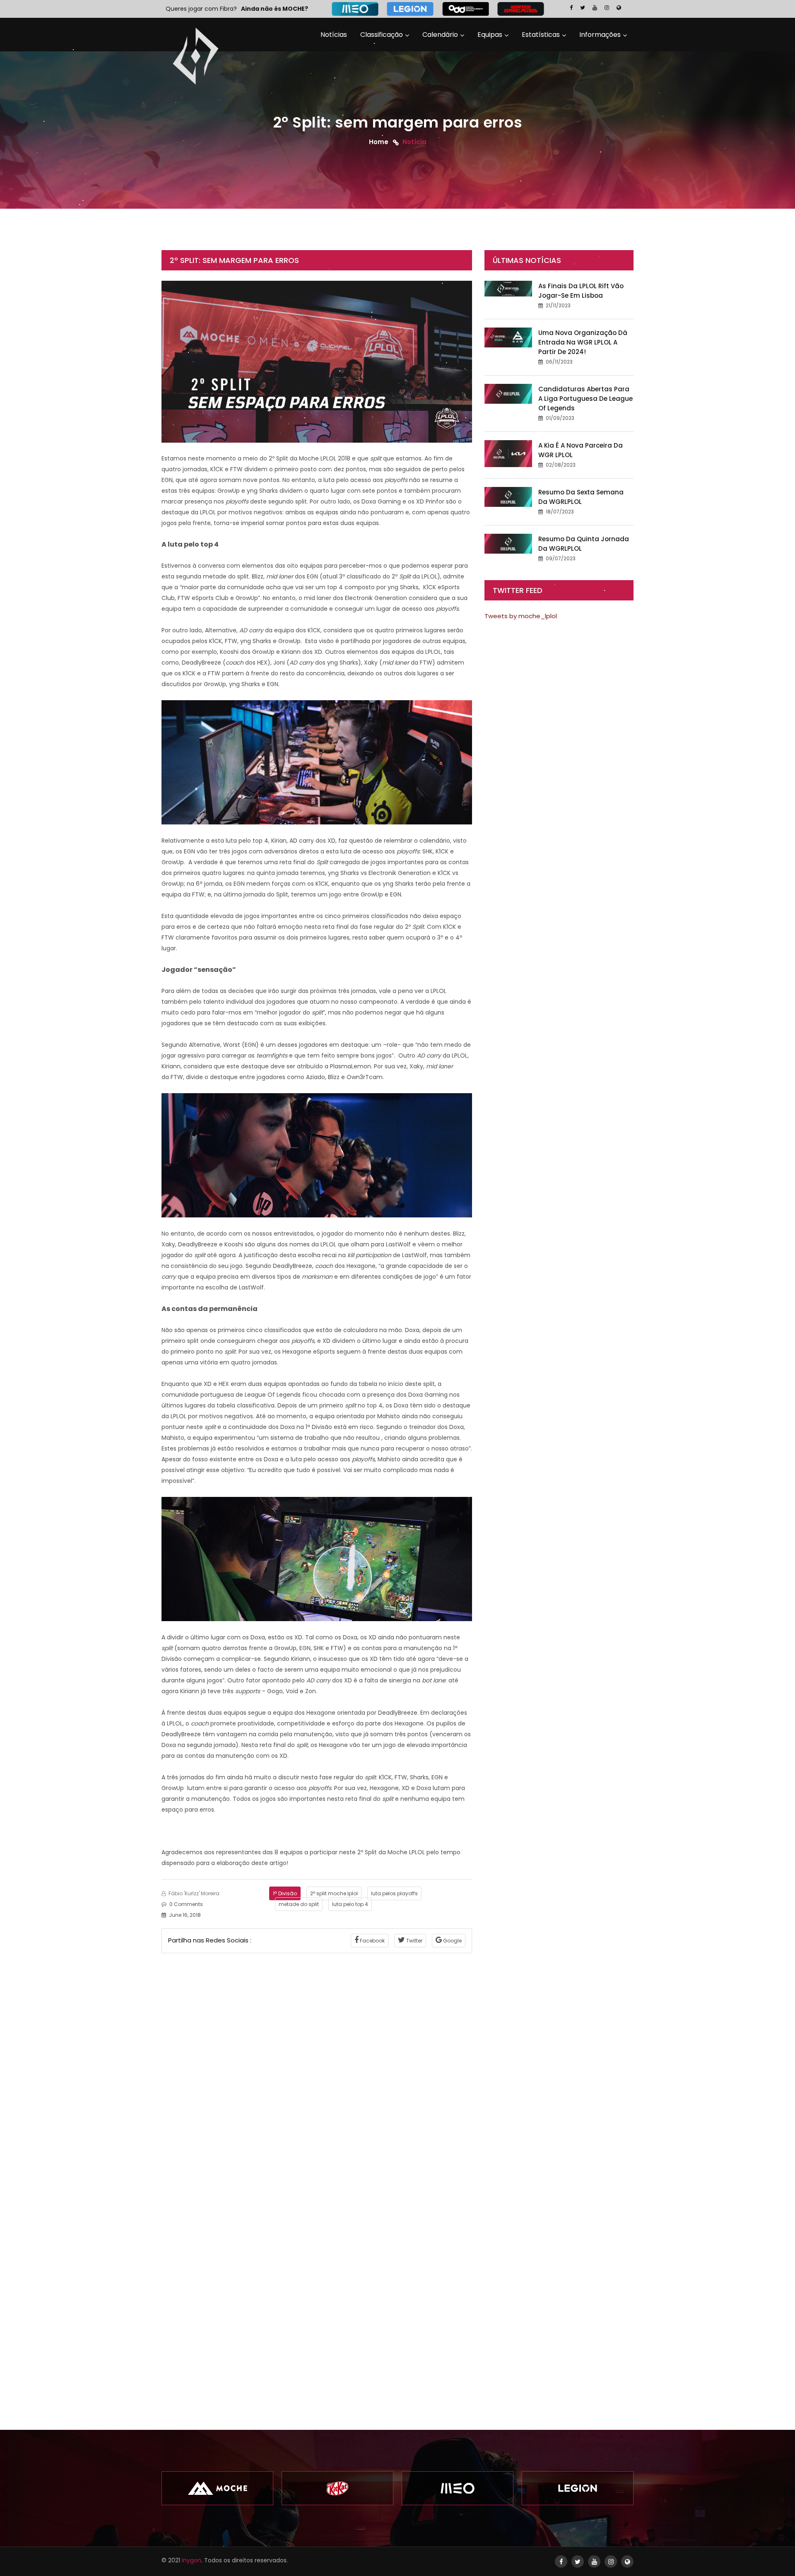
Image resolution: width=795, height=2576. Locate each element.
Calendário (440, 35)
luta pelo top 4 (350, 1904)
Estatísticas (541, 35)
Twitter (414, 1941)
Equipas (490, 35)
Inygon (192, 2560)
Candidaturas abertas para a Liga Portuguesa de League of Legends (585, 399)
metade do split (299, 1904)
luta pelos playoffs (394, 1893)
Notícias (334, 35)
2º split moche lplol (334, 1893)
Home (379, 141)
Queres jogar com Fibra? (201, 9)
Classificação (382, 35)
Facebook (372, 1941)
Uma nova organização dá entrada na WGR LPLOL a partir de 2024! (583, 342)
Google (452, 1941)
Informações (600, 35)
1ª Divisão (285, 1893)
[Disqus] (317, 2067)
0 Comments (186, 1904)
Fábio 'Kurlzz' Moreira (193, 1893)
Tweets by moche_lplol (521, 616)
